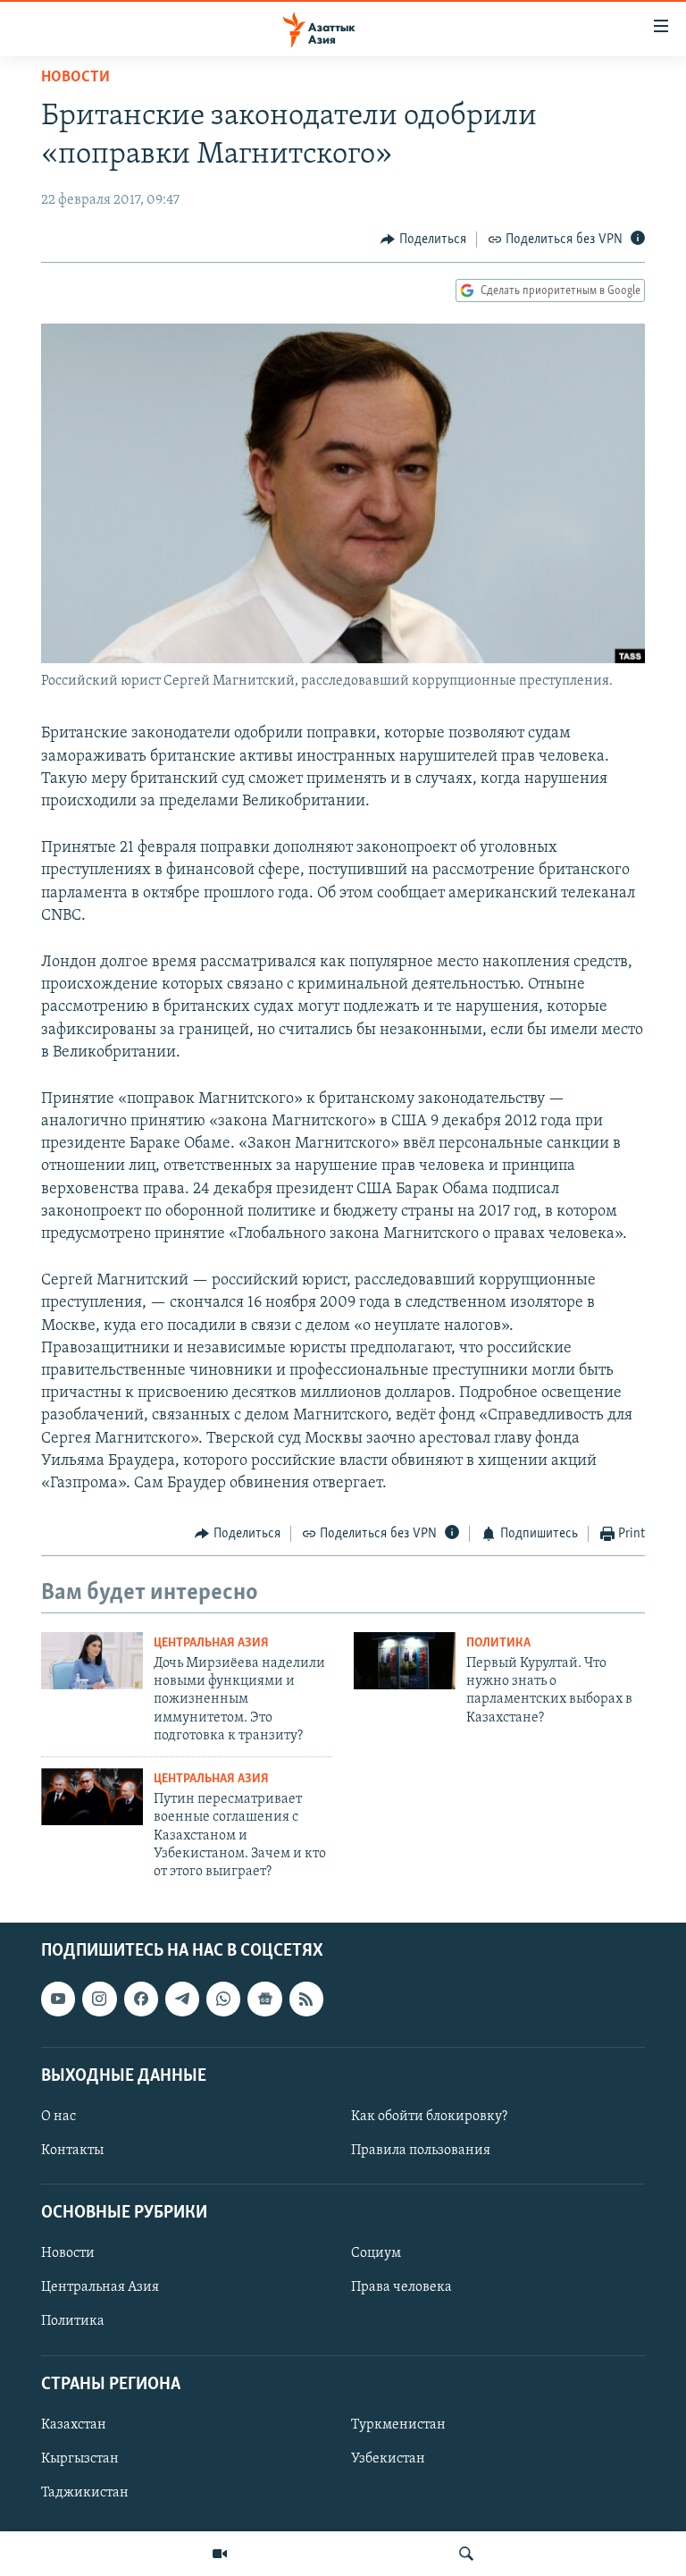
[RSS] (306, 1999)
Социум (376, 2253)
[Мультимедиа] (220, 2554)
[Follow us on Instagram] (99, 1999)
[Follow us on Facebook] (141, 1999)
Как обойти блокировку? (429, 2117)
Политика (498, 1643)
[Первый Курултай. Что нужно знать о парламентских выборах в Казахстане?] (405, 1661)
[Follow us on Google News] (264, 1999)
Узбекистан (388, 2459)
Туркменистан (398, 2425)
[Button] (423, 240)
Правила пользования (421, 2151)
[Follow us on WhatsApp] (223, 1999)
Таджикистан (85, 2493)
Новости (75, 78)
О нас (59, 2117)
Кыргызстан (80, 2459)
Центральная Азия (211, 1643)
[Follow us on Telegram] (182, 1999)
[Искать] (466, 2554)
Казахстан (74, 2425)
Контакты (72, 2151)
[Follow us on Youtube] (58, 1999)
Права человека (402, 2287)
